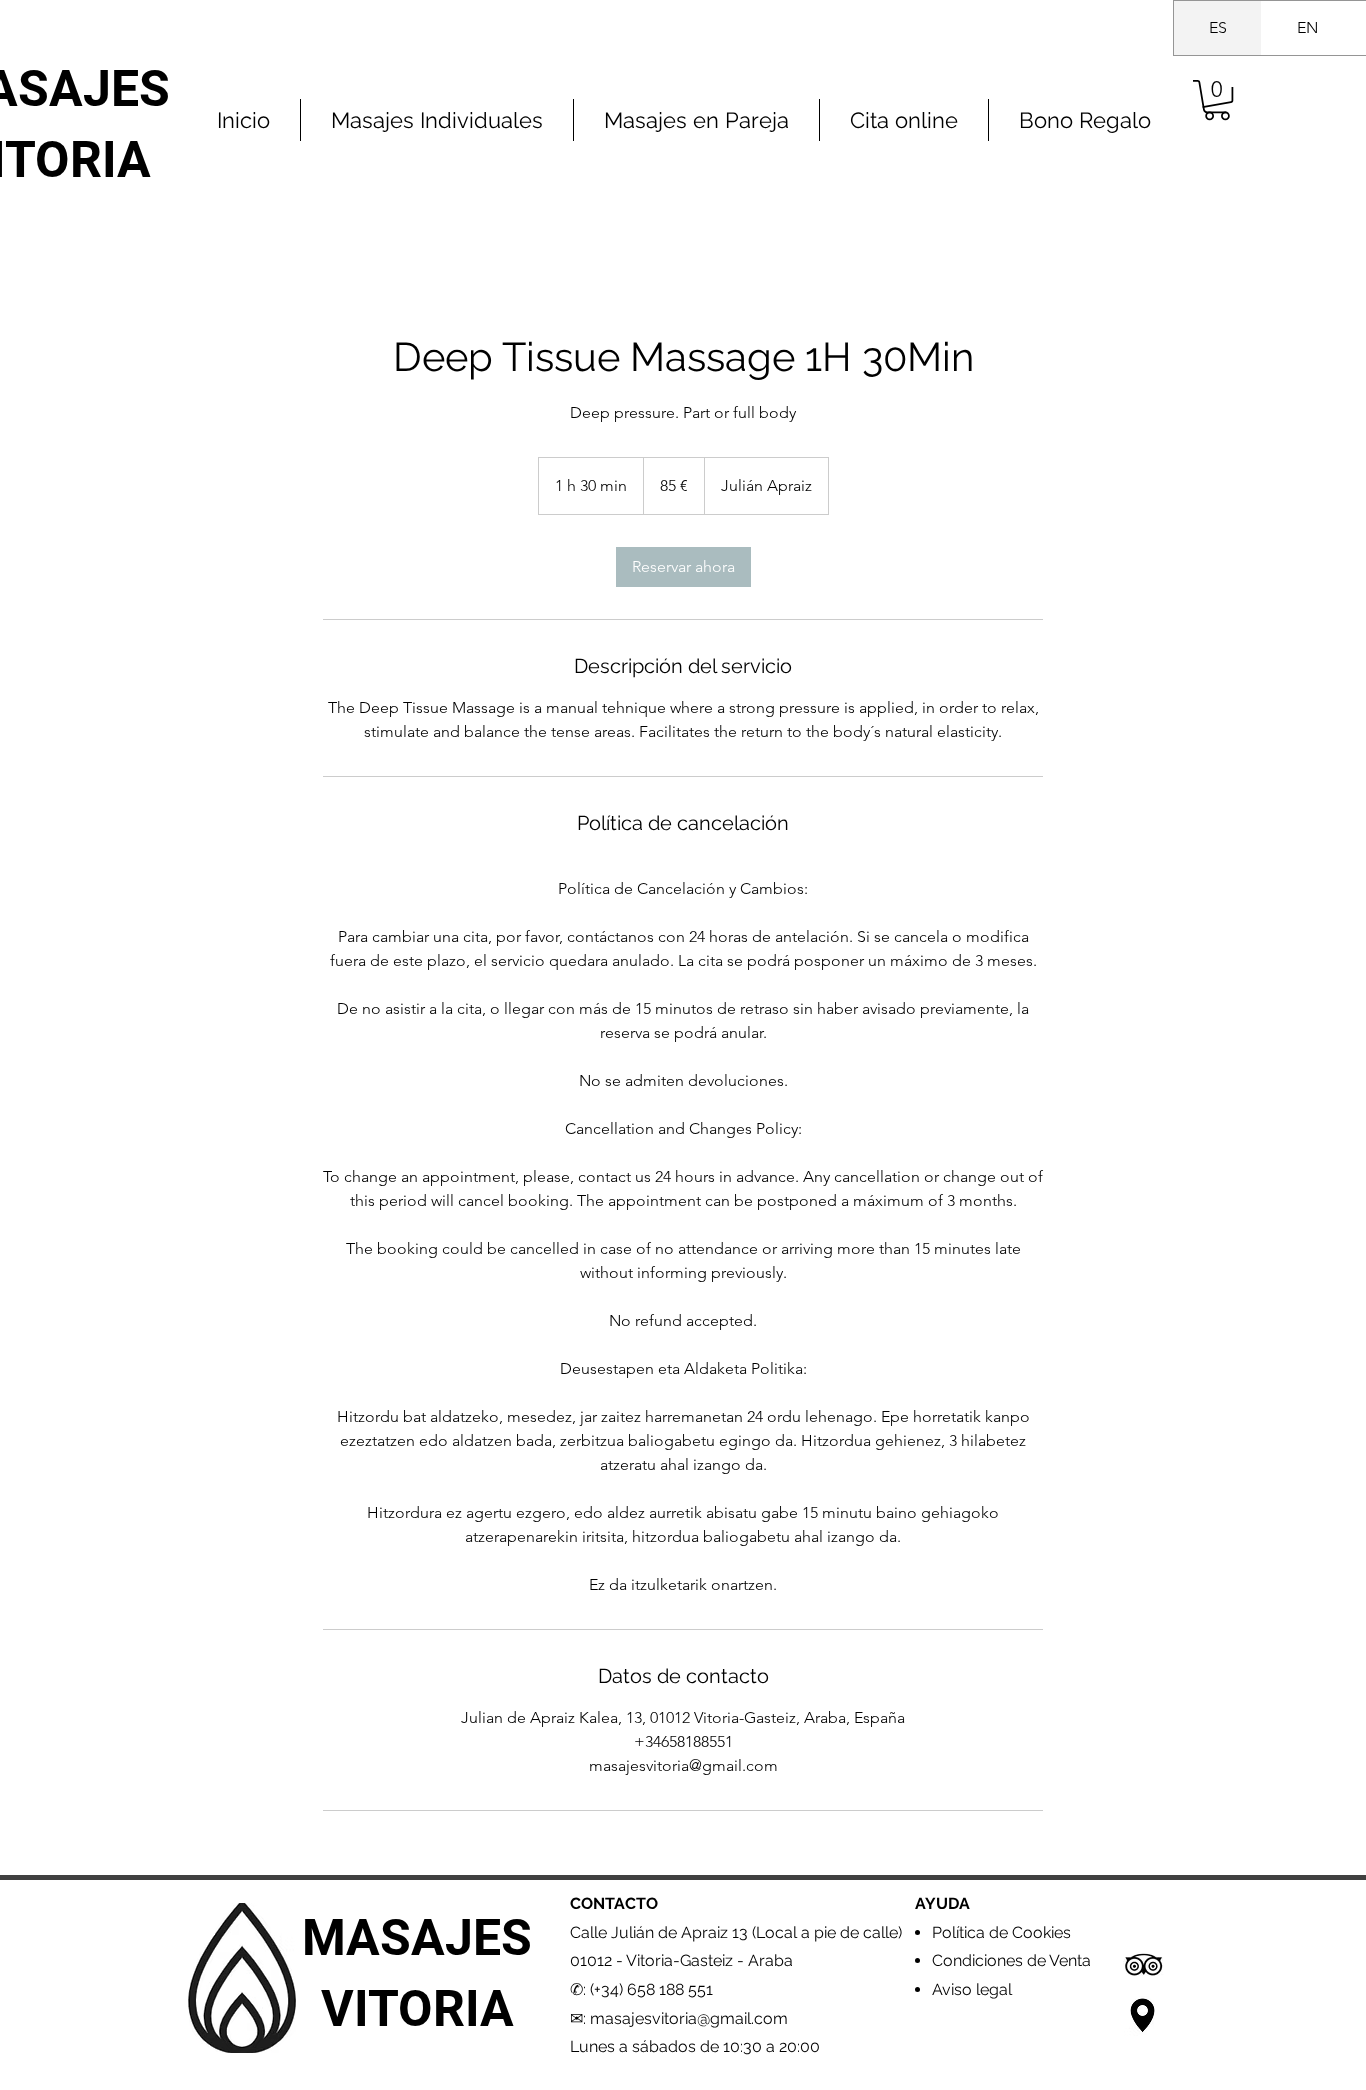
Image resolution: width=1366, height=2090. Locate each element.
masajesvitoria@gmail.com (689, 2018)
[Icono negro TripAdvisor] (1143, 1964)
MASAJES (417, 1938)
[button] (1217, 100)
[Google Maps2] (1143, 2015)
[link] (683, 567)
